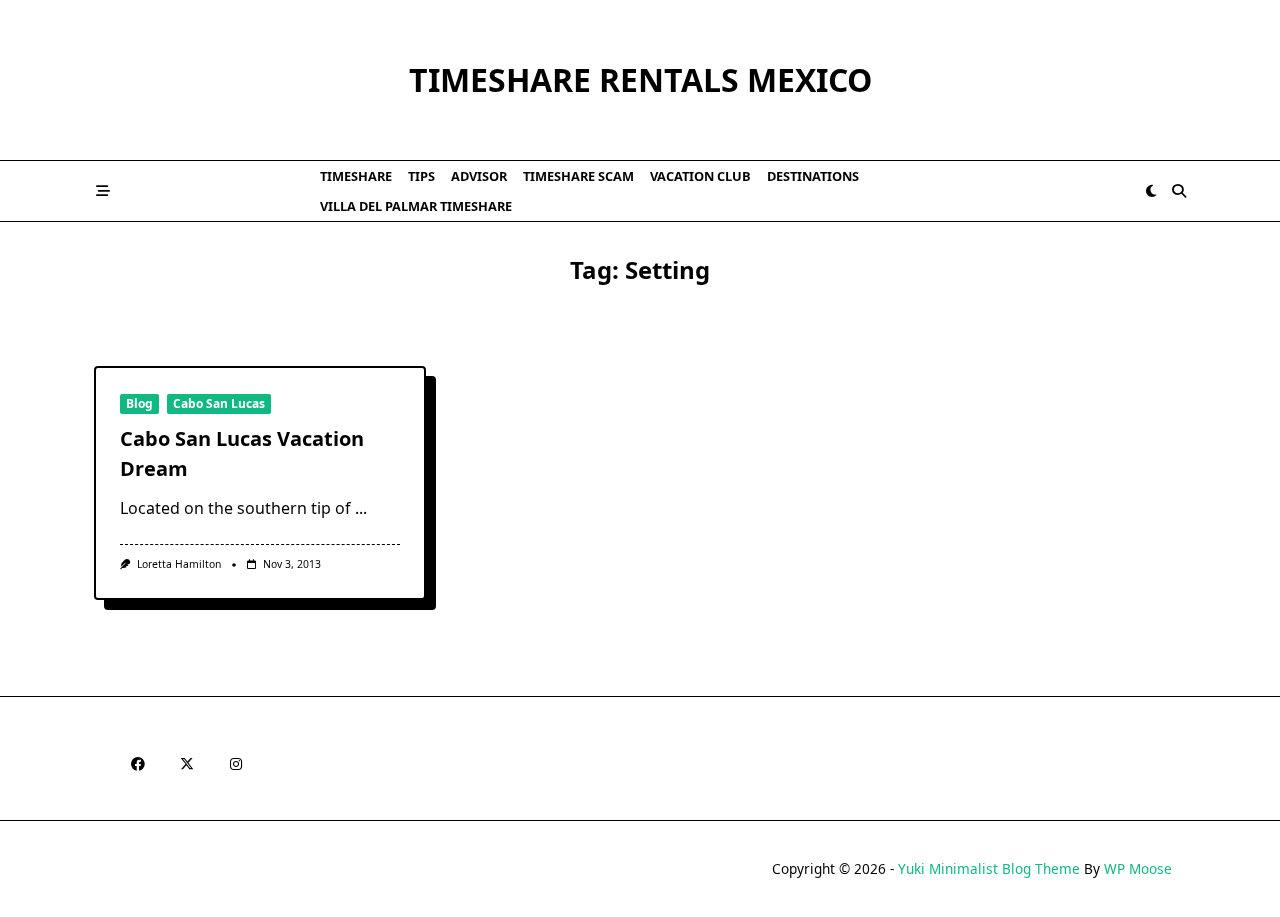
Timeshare (356, 176)
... (361, 508)
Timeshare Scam (578, 176)
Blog (139, 403)
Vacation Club (700, 176)
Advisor (479, 176)
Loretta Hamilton (179, 564)
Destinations (813, 176)
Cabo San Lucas (219, 403)
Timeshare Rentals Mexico (640, 79)
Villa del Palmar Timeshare (416, 206)
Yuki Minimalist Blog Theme (989, 868)
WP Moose (1138, 868)
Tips (421, 176)
